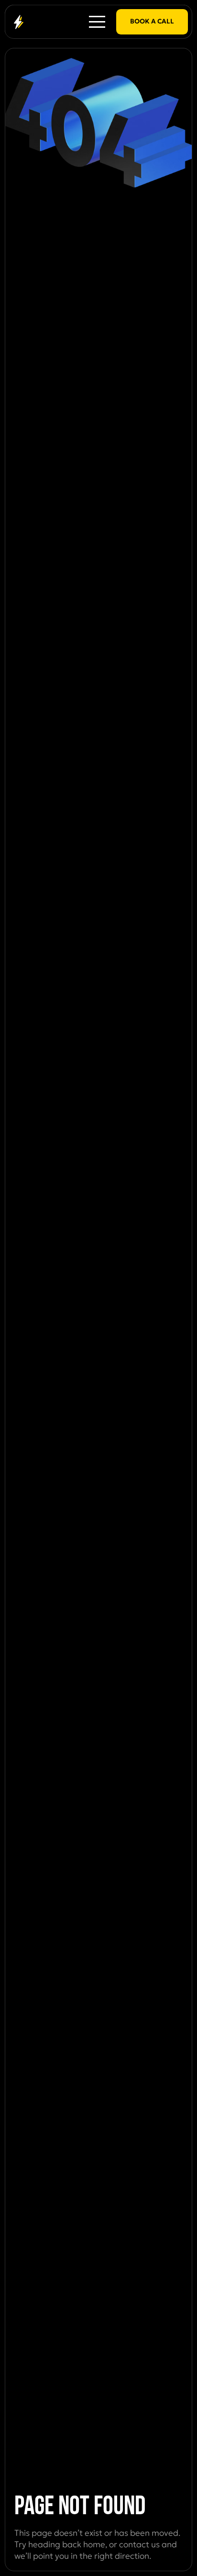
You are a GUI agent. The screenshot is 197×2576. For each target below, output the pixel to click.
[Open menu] (97, 22)
